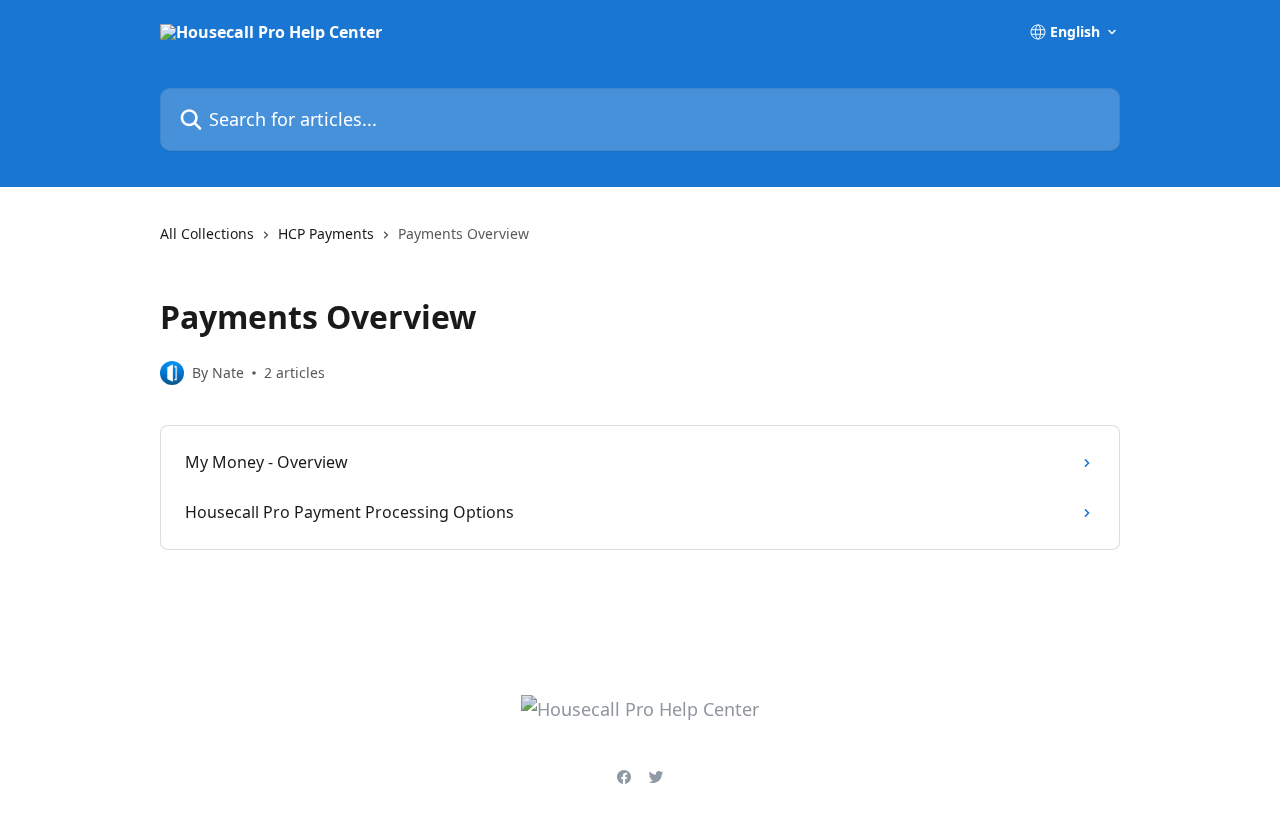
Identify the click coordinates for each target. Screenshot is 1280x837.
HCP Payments (326, 233)
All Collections (207, 233)
